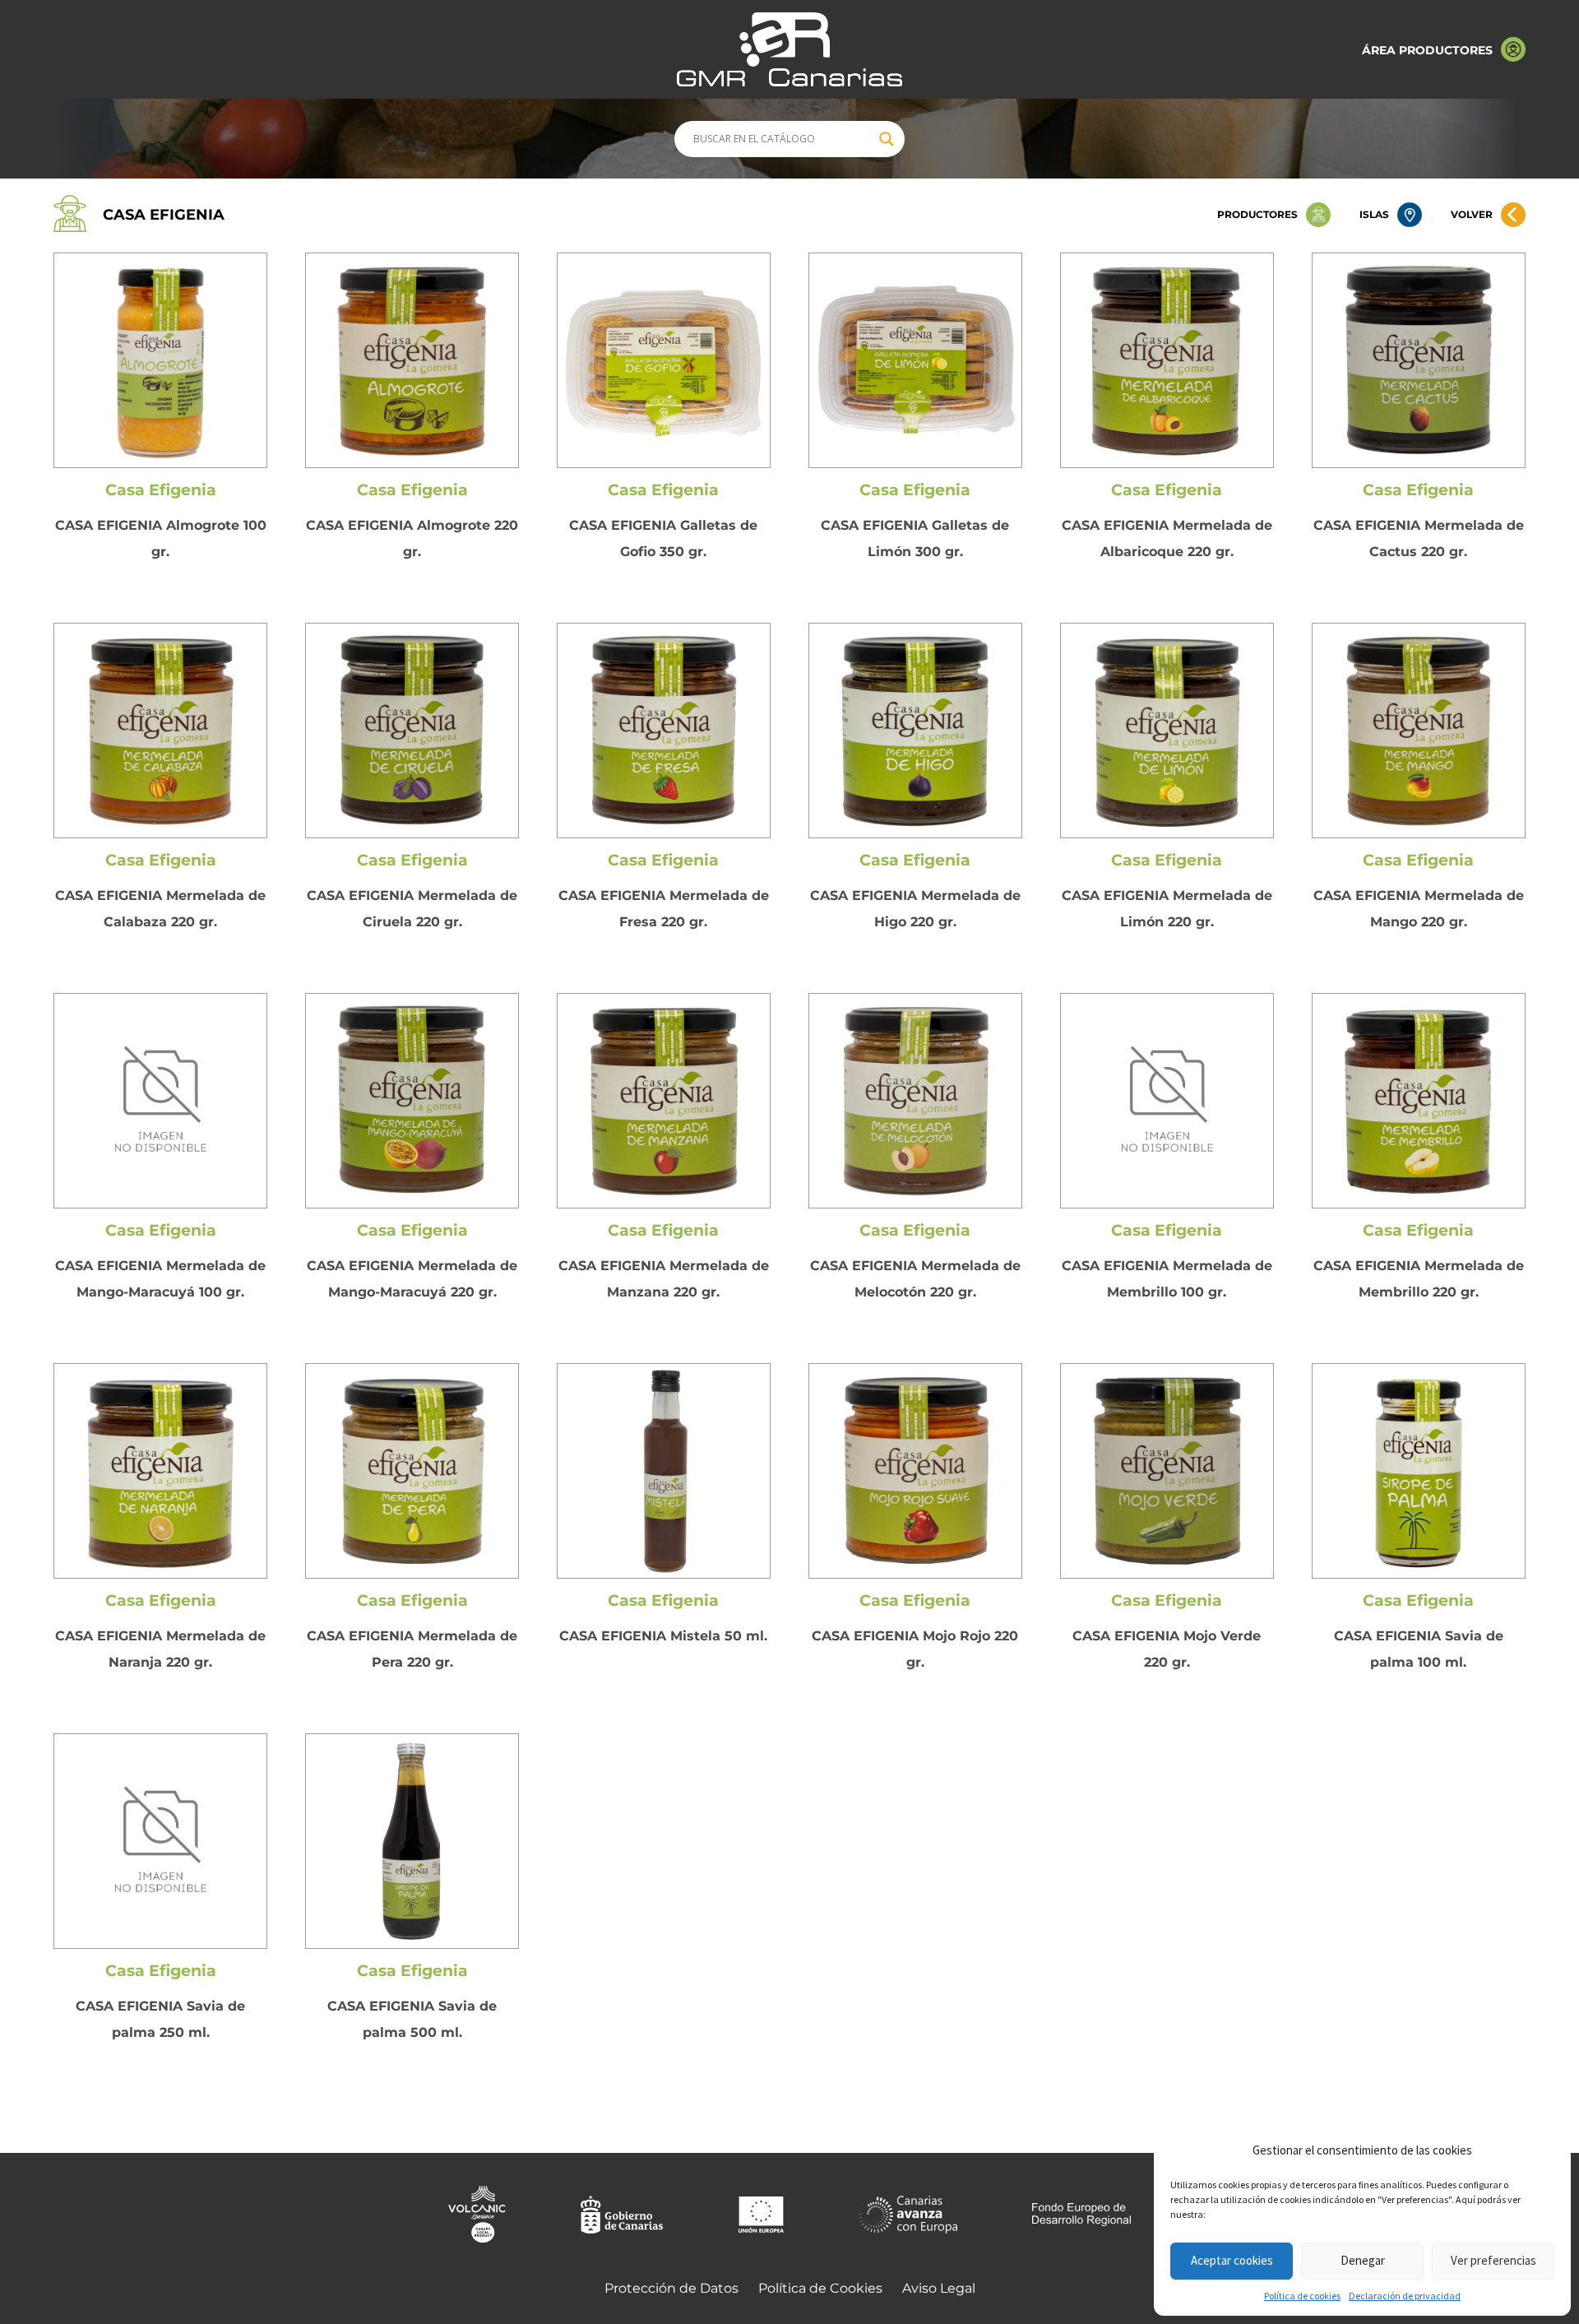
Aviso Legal (939, 2288)
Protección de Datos (671, 2288)
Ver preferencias (1493, 2260)
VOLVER (1472, 214)
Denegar (1363, 2260)
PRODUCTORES (1257, 214)
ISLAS (1374, 214)
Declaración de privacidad (1405, 2296)
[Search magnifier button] (887, 139)
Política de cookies (1302, 2296)
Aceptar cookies (1232, 2260)
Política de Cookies (820, 2288)
